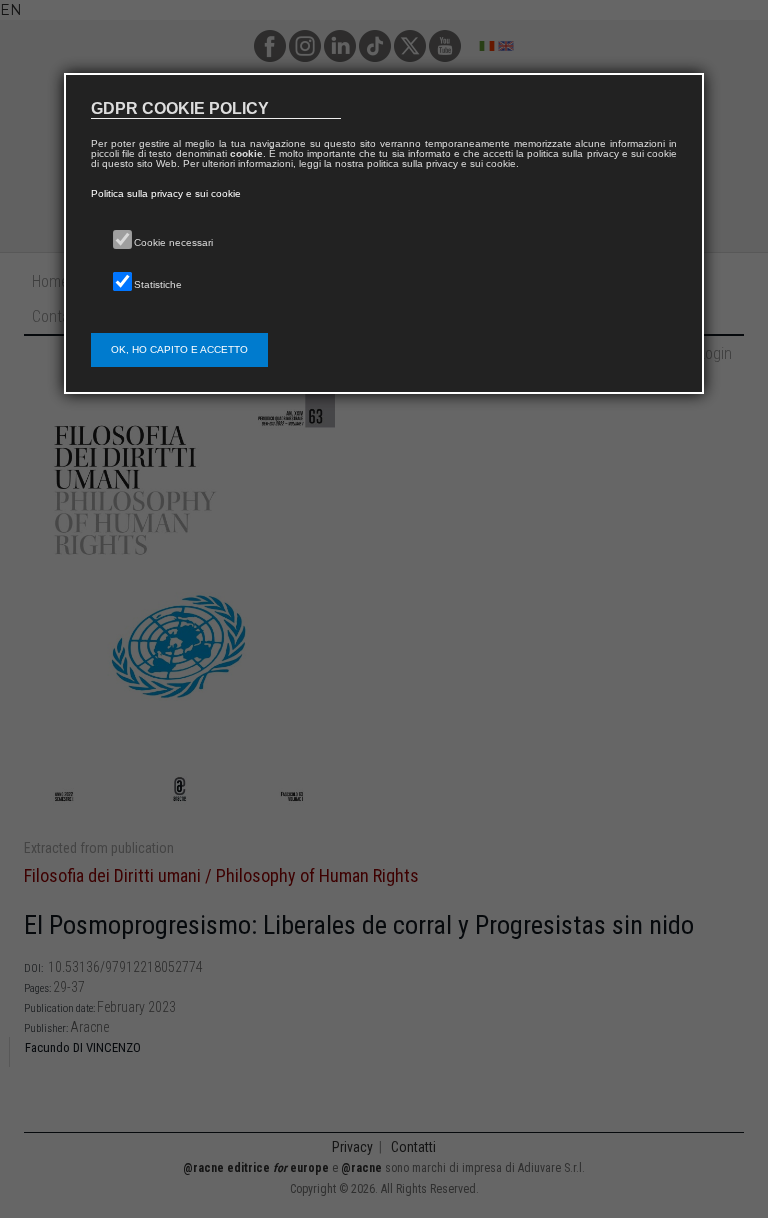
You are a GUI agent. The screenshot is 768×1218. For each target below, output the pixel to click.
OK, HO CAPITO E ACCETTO (179, 349)
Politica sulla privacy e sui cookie (166, 193)
